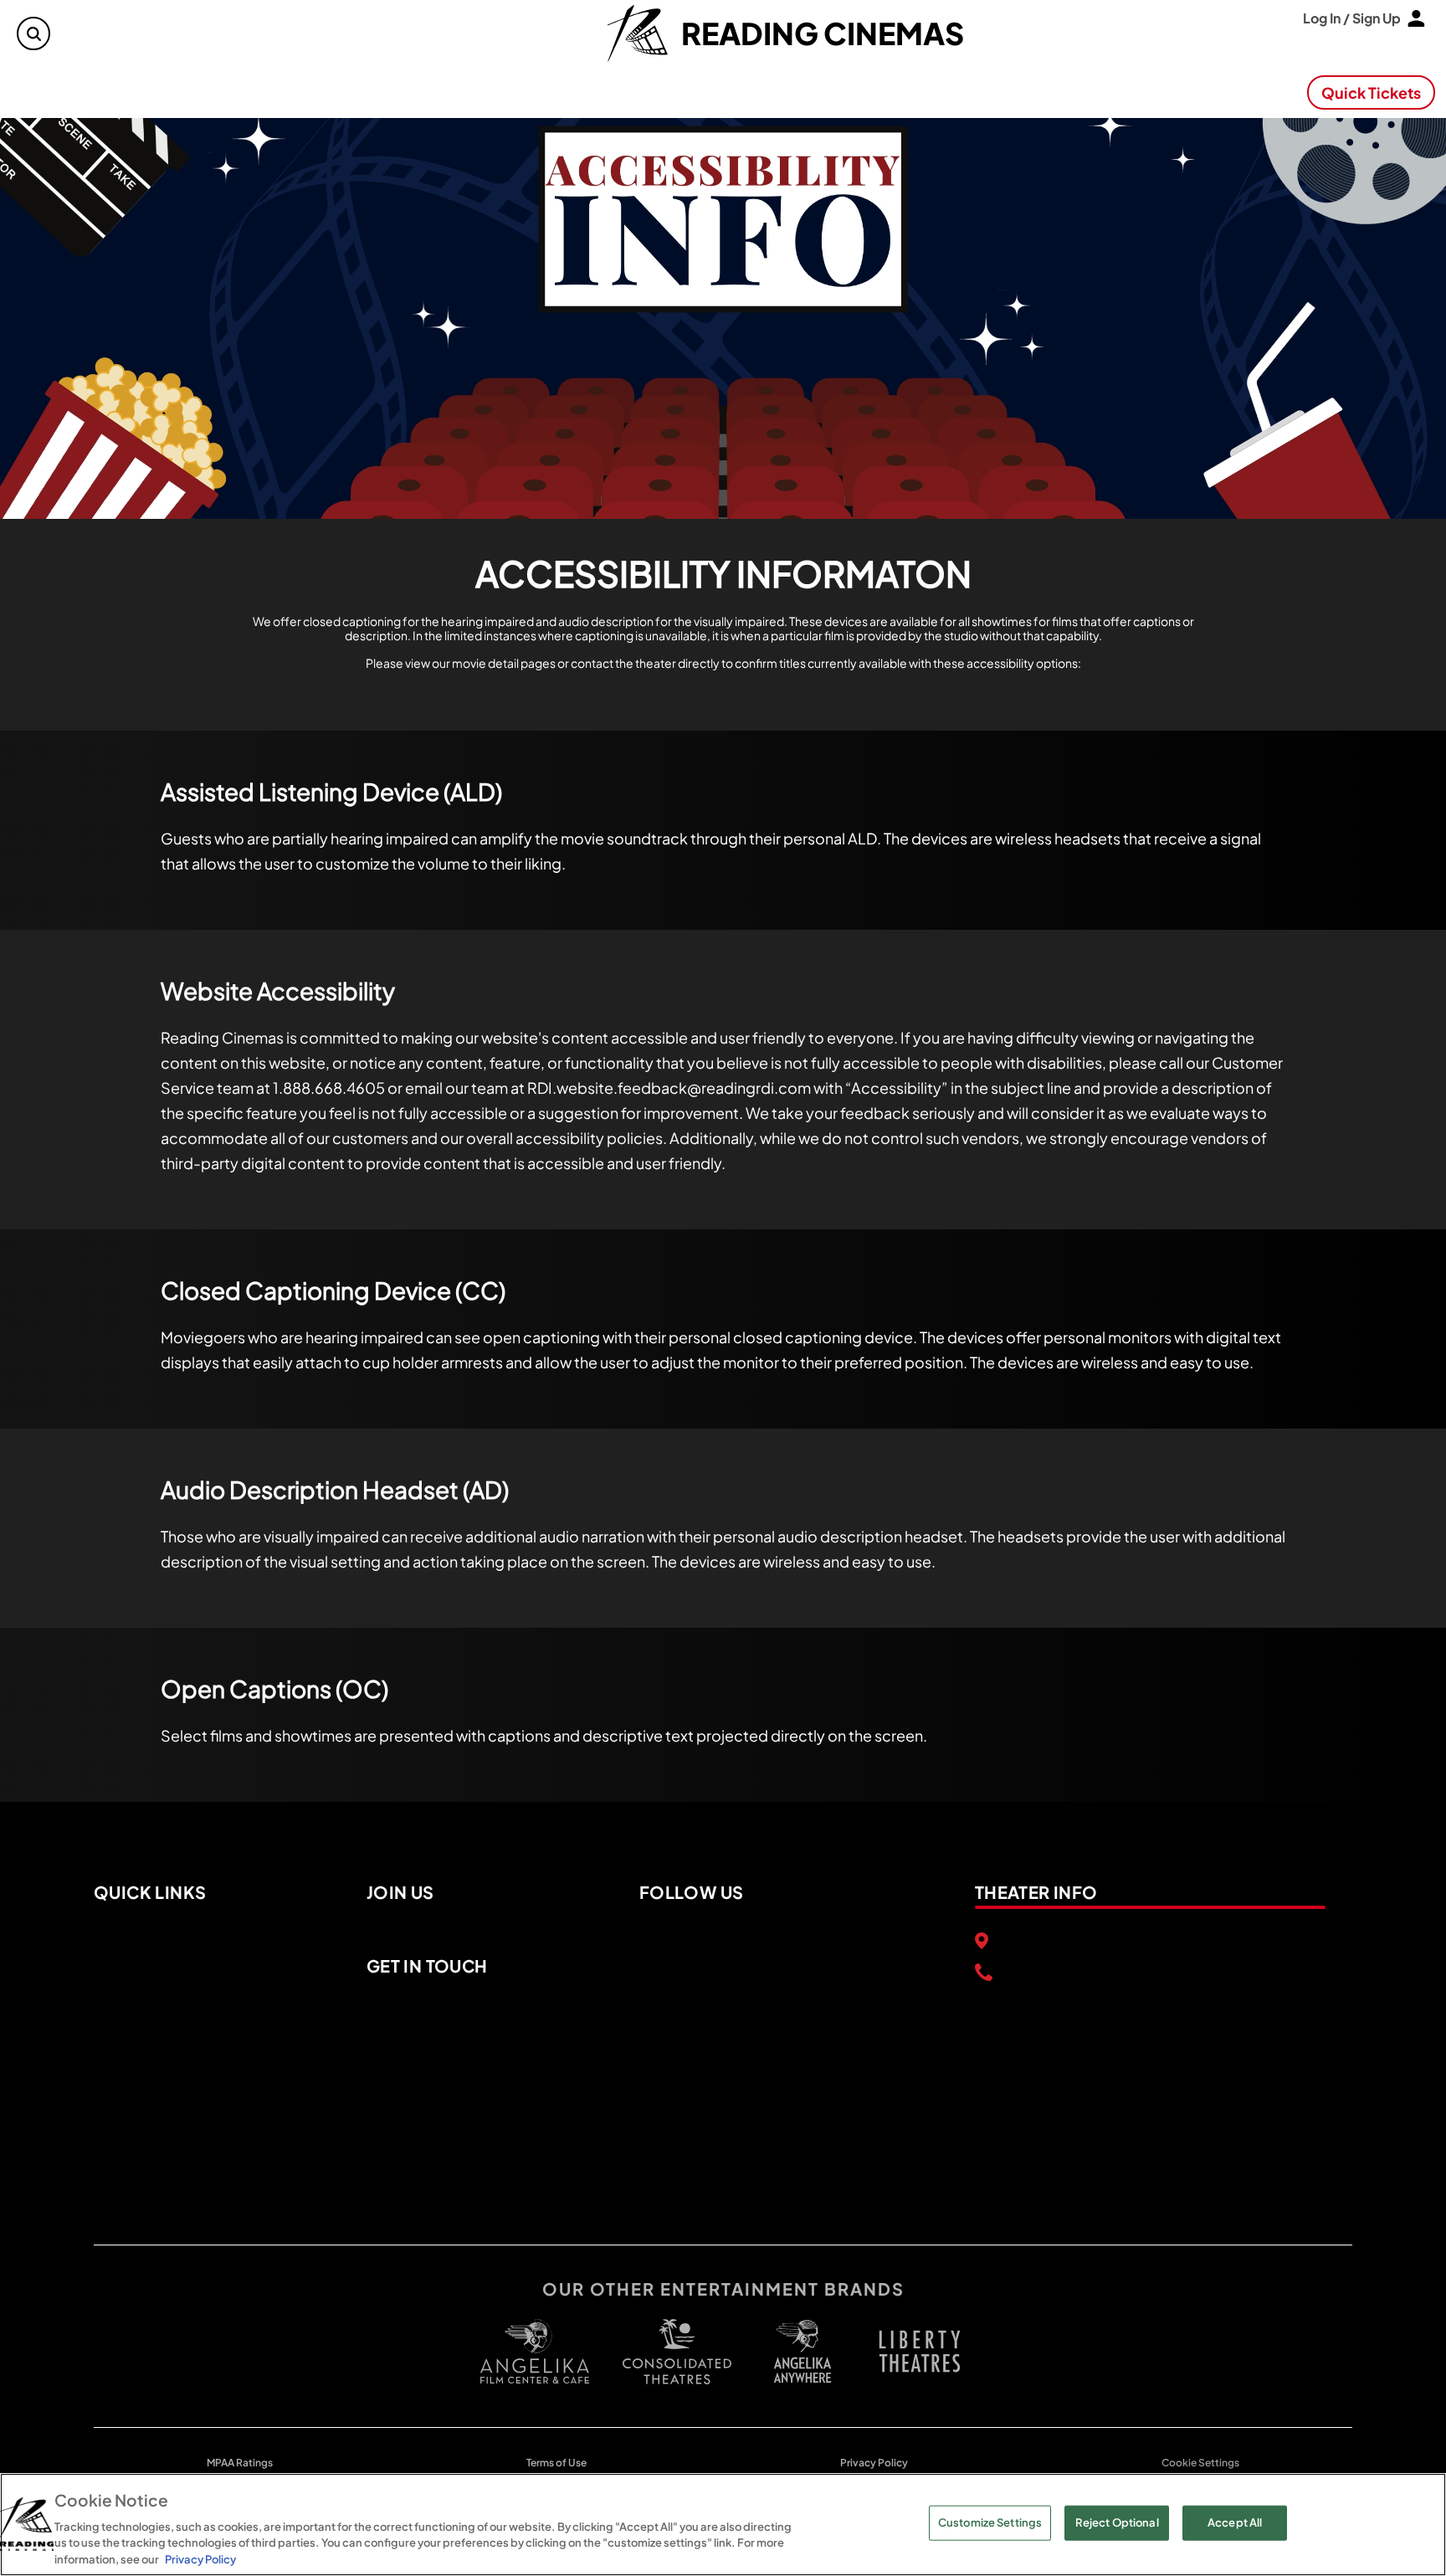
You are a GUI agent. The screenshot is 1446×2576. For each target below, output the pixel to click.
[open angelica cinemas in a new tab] (535, 2351)
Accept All (1235, 2522)
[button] (34, 34)
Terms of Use (556, 2463)
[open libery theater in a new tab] (802, 2351)
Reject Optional (1117, 2522)
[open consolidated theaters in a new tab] (669, 2352)
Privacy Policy (874, 2463)
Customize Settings (990, 2522)
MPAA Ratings (240, 2463)
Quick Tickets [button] (1371, 92)
